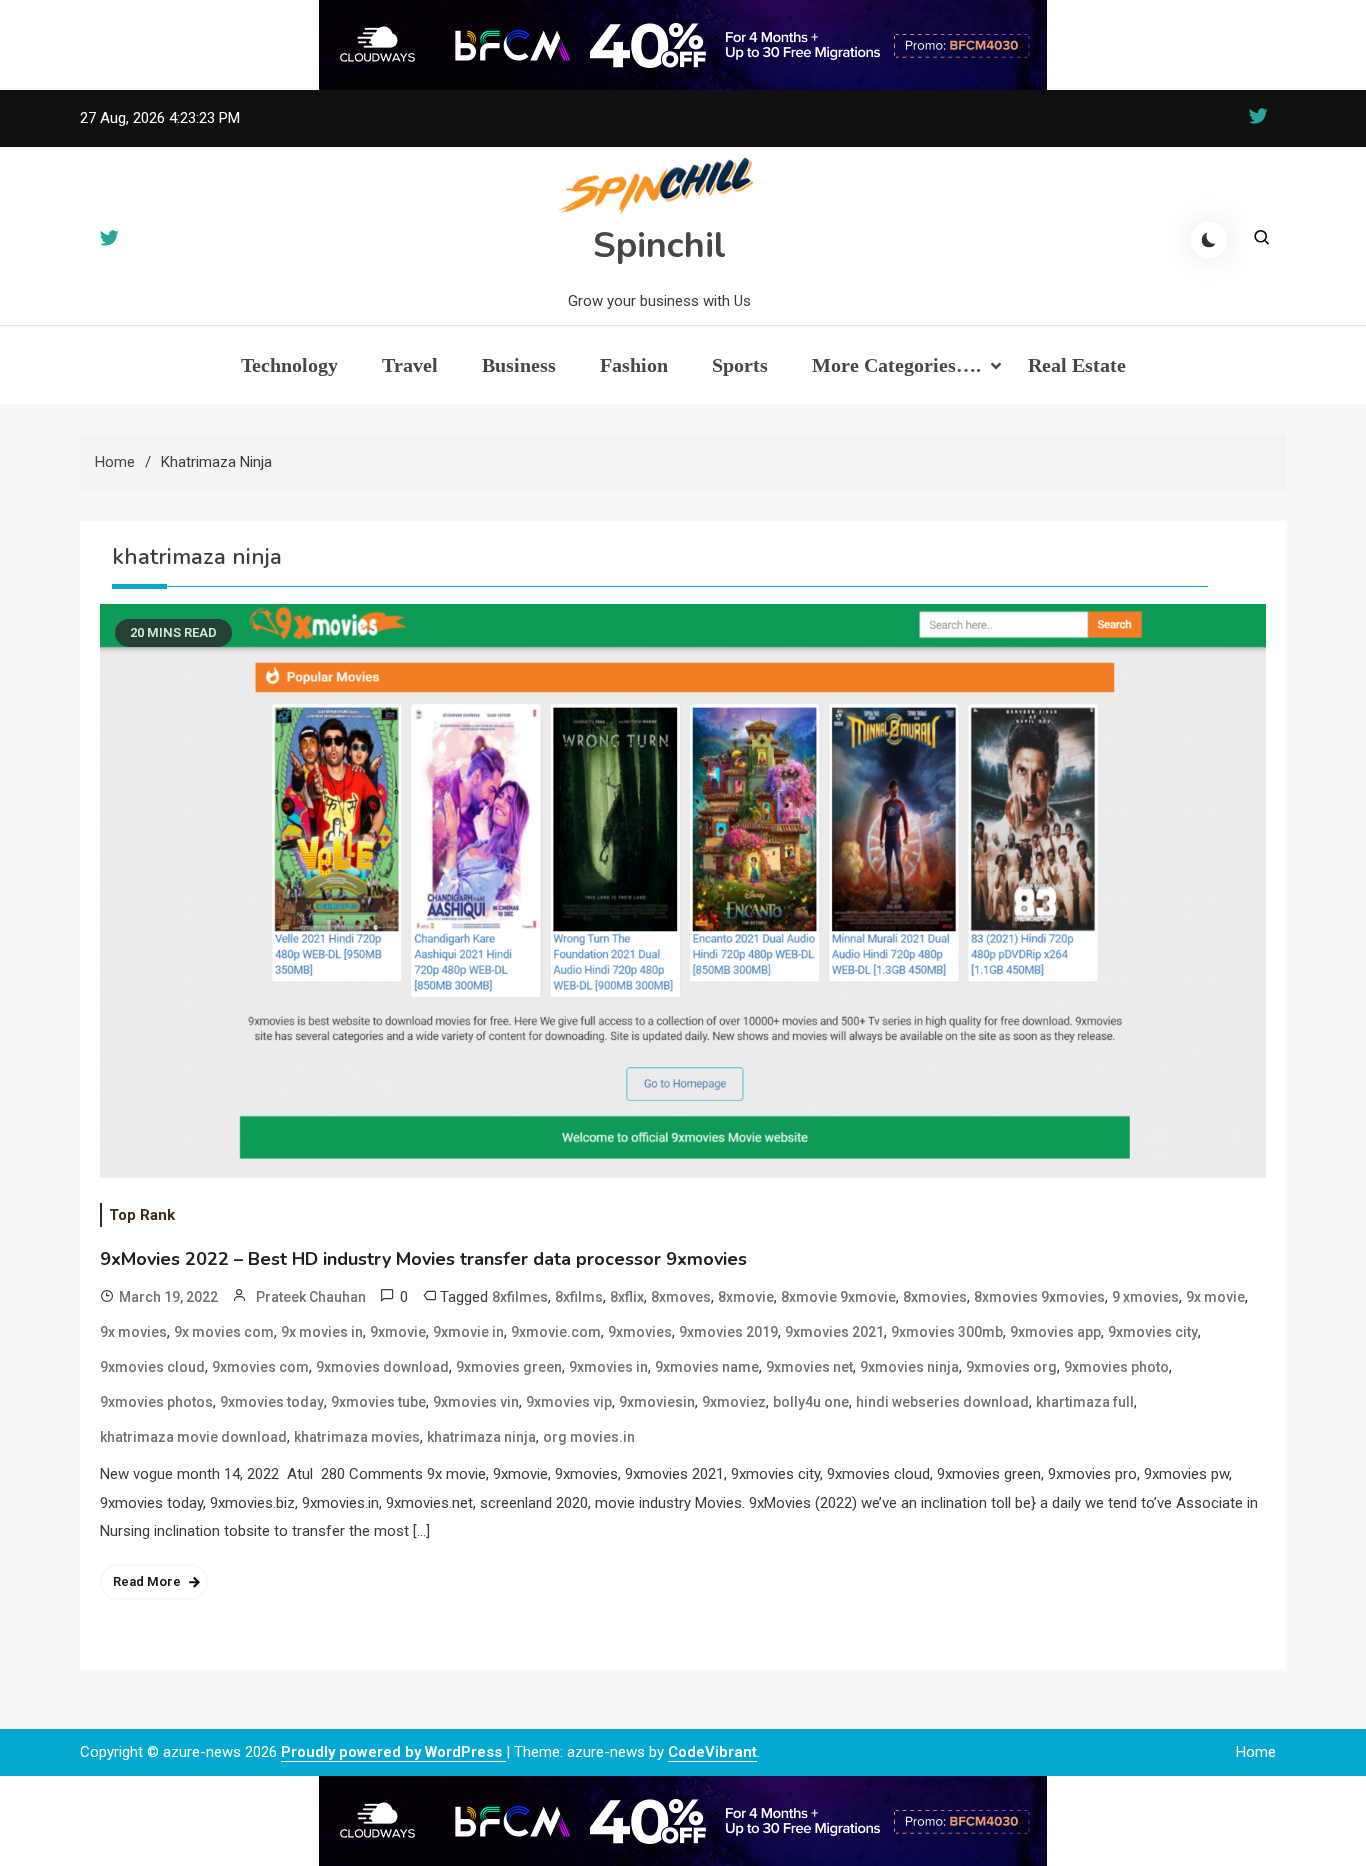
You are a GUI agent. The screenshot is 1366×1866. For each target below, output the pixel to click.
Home (1256, 1752)
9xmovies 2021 (834, 1332)
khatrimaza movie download (193, 1437)
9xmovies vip (569, 1402)
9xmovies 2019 (728, 1332)
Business (519, 365)
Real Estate (1077, 365)
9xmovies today (272, 1402)
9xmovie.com (556, 1332)
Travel (410, 365)
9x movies (133, 1332)
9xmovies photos (156, 1402)
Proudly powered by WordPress (393, 1752)
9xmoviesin (657, 1402)
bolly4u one (811, 1402)
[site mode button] (1209, 240)
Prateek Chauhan (311, 1297)
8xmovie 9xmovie (838, 1297)
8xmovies (935, 1297)
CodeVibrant (712, 1752)
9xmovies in (608, 1367)
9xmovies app (1055, 1332)
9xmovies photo (1116, 1367)
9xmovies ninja (909, 1367)
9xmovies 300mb (947, 1332)
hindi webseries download (942, 1402)
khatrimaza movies (357, 1437)
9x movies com (224, 1332)
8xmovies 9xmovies (1039, 1297)
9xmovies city (1153, 1332)
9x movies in (322, 1332)
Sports (740, 365)
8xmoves (681, 1297)
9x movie (1215, 1297)
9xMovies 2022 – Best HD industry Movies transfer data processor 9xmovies (423, 1259)
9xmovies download (382, 1367)
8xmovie (746, 1297)
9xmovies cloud (152, 1367)
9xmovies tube (378, 1402)
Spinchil (659, 245)
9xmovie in (468, 1332)
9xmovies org (1011, 1367)
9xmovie (398, 1332)
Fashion (634, 365)
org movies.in (589, 1437)
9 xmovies (1145, 1297)
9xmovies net (809, 1367)
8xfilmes (520, 1297)
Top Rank (142, 1215)
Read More (147, 1581)
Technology (289, 365)
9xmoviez (734, 1402)
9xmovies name (707, 1367)
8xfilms (579, 1297)
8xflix (627, 1297)
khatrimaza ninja (481, 1437)
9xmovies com (260, 1367)
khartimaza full (1085, 1402)
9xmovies (640, 1332)
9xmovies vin (476, 1402)
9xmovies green (509, 1367)
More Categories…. (896, 365)
